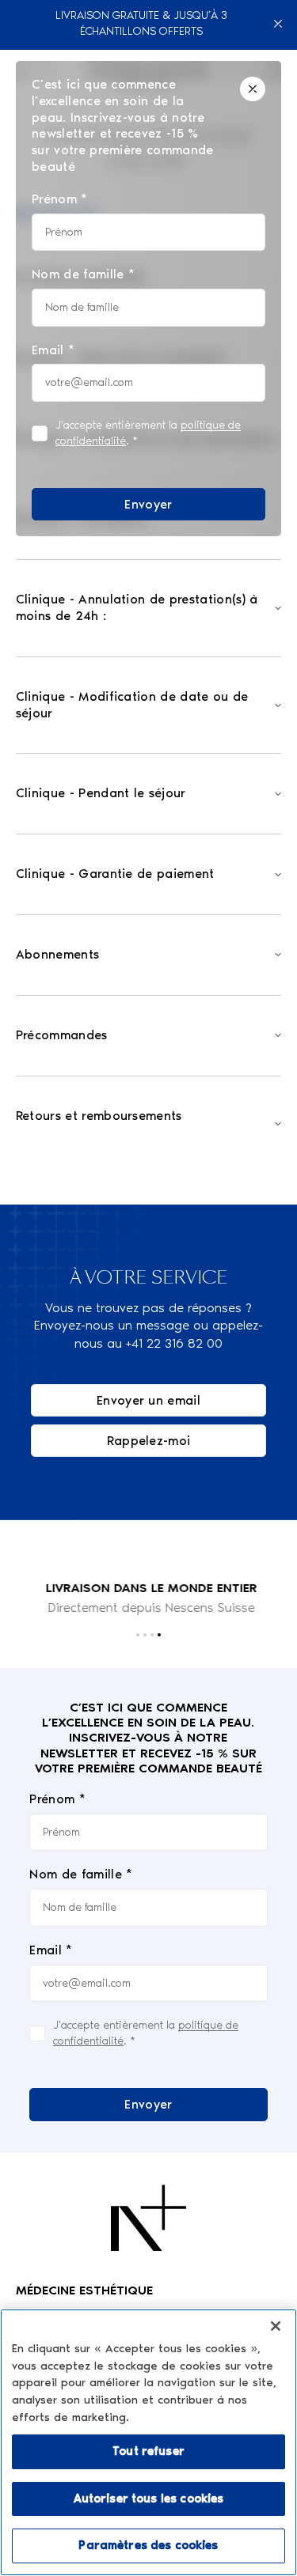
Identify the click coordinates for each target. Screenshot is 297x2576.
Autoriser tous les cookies (149, 2498)
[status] (148, 299)
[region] (148, 2442)
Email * (51, 1950)
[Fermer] (278, 24)
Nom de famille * (81, 1874)
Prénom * (57, 1799)
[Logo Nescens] (148, 2218)
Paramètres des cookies (148, 2545)
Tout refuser (148, 2451)
